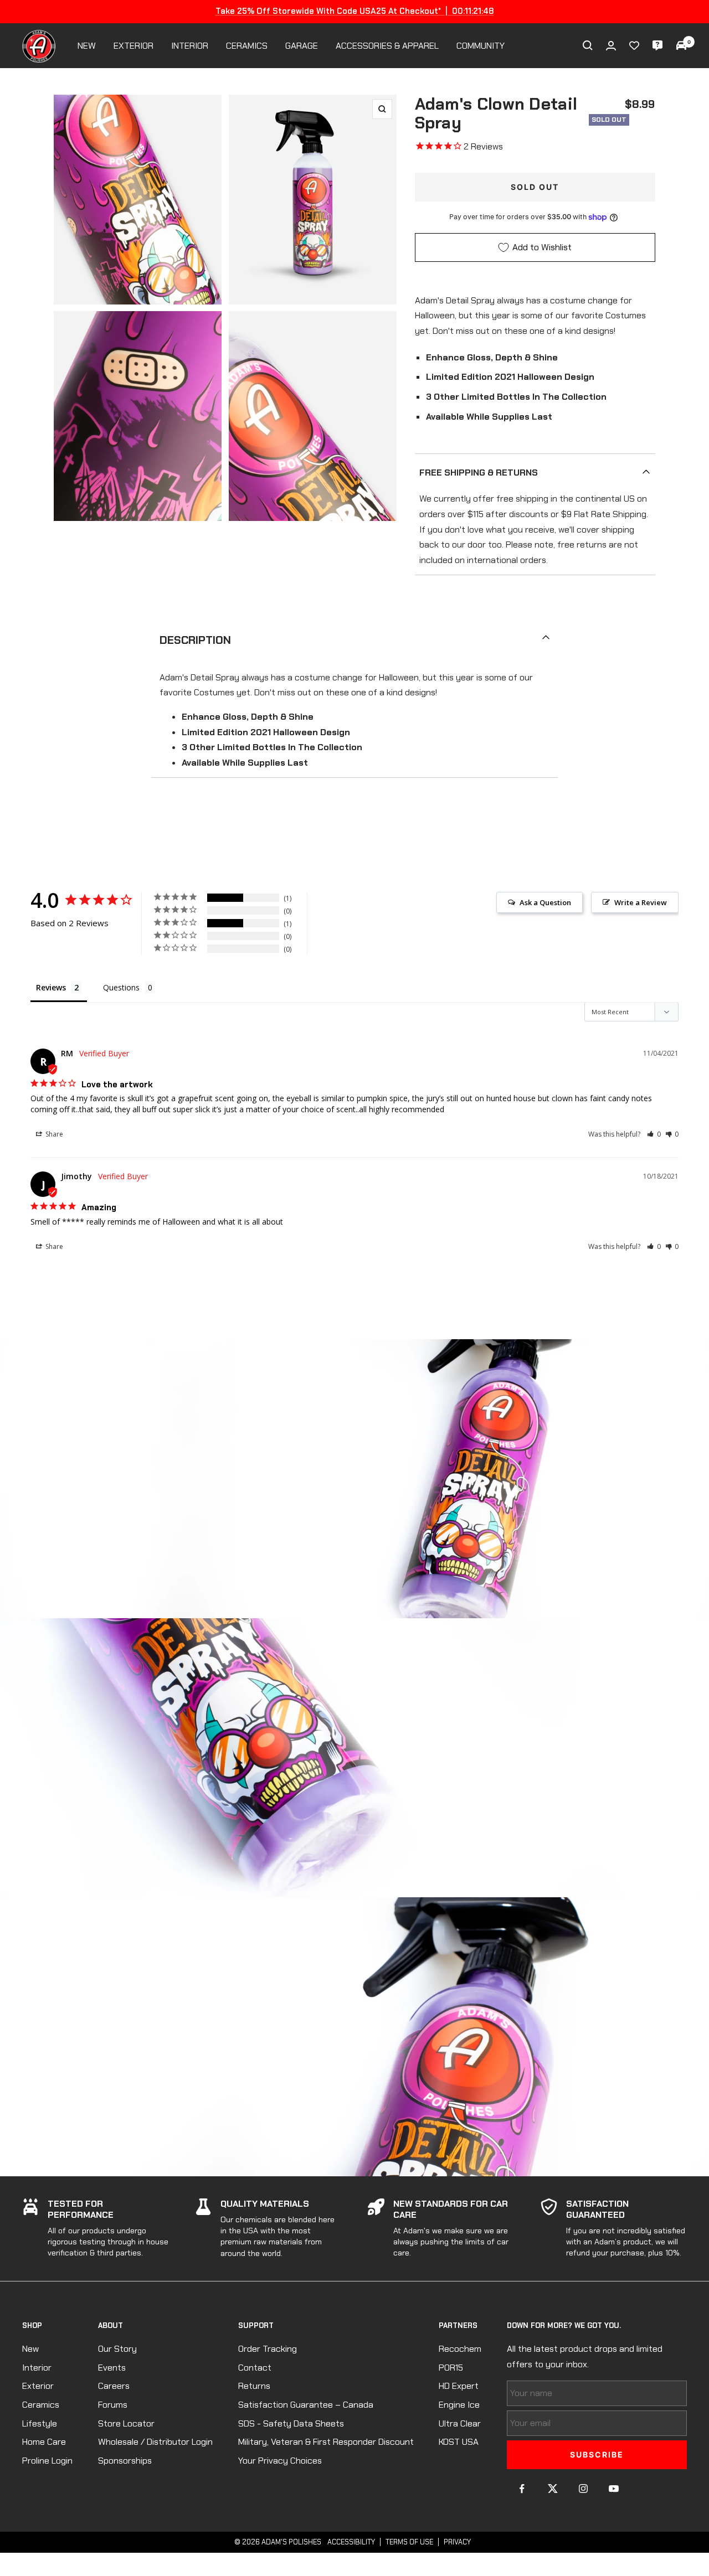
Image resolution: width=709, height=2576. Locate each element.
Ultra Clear (460, 2423)
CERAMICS (247, 46)
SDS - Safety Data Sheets (291, 2423)
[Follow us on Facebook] (522, 2489)
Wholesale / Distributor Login (155, 2442)
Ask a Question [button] (545, 902)
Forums (113, 2405)
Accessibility (351, 2542)
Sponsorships (125, 2461)
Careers (114, 2386)
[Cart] (681, 45)
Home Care (44, 2442)
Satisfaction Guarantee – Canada (306, 2405)
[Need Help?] (657, 45)
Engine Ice (459, 2405)
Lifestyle (40, 2423)
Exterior (38, 2386)
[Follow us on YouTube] (613, 2489)
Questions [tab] (121, 987)
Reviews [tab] (51, 987)
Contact (255, 2368)
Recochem (460, 2349)
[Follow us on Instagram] (583, 2489)
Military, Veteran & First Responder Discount (326, 2442)
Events (112, 2368)
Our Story (117, 2349)
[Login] (611, 46)
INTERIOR (190, 46)
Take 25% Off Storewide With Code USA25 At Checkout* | (355, 11)
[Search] (588, 45)
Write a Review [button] (641, 902)
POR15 (451, 2368)
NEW (87, 46)
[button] (654, 1134)
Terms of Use (409, 2542)
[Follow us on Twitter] (553, 2489)
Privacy (457, 2542)
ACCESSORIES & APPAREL (387, 46)
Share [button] (53, 1134)
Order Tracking (268, 2349)
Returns (254, 2386)
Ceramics (41, 2405)
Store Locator (126, 2423)
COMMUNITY (481, 46)
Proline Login (47, 2461)
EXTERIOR (133, 46)
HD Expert (459, 2386)
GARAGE (302, 46)
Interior (37, 2368)
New (30, 2349)
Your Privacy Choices (280, 2461)
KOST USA (459, 2442)
